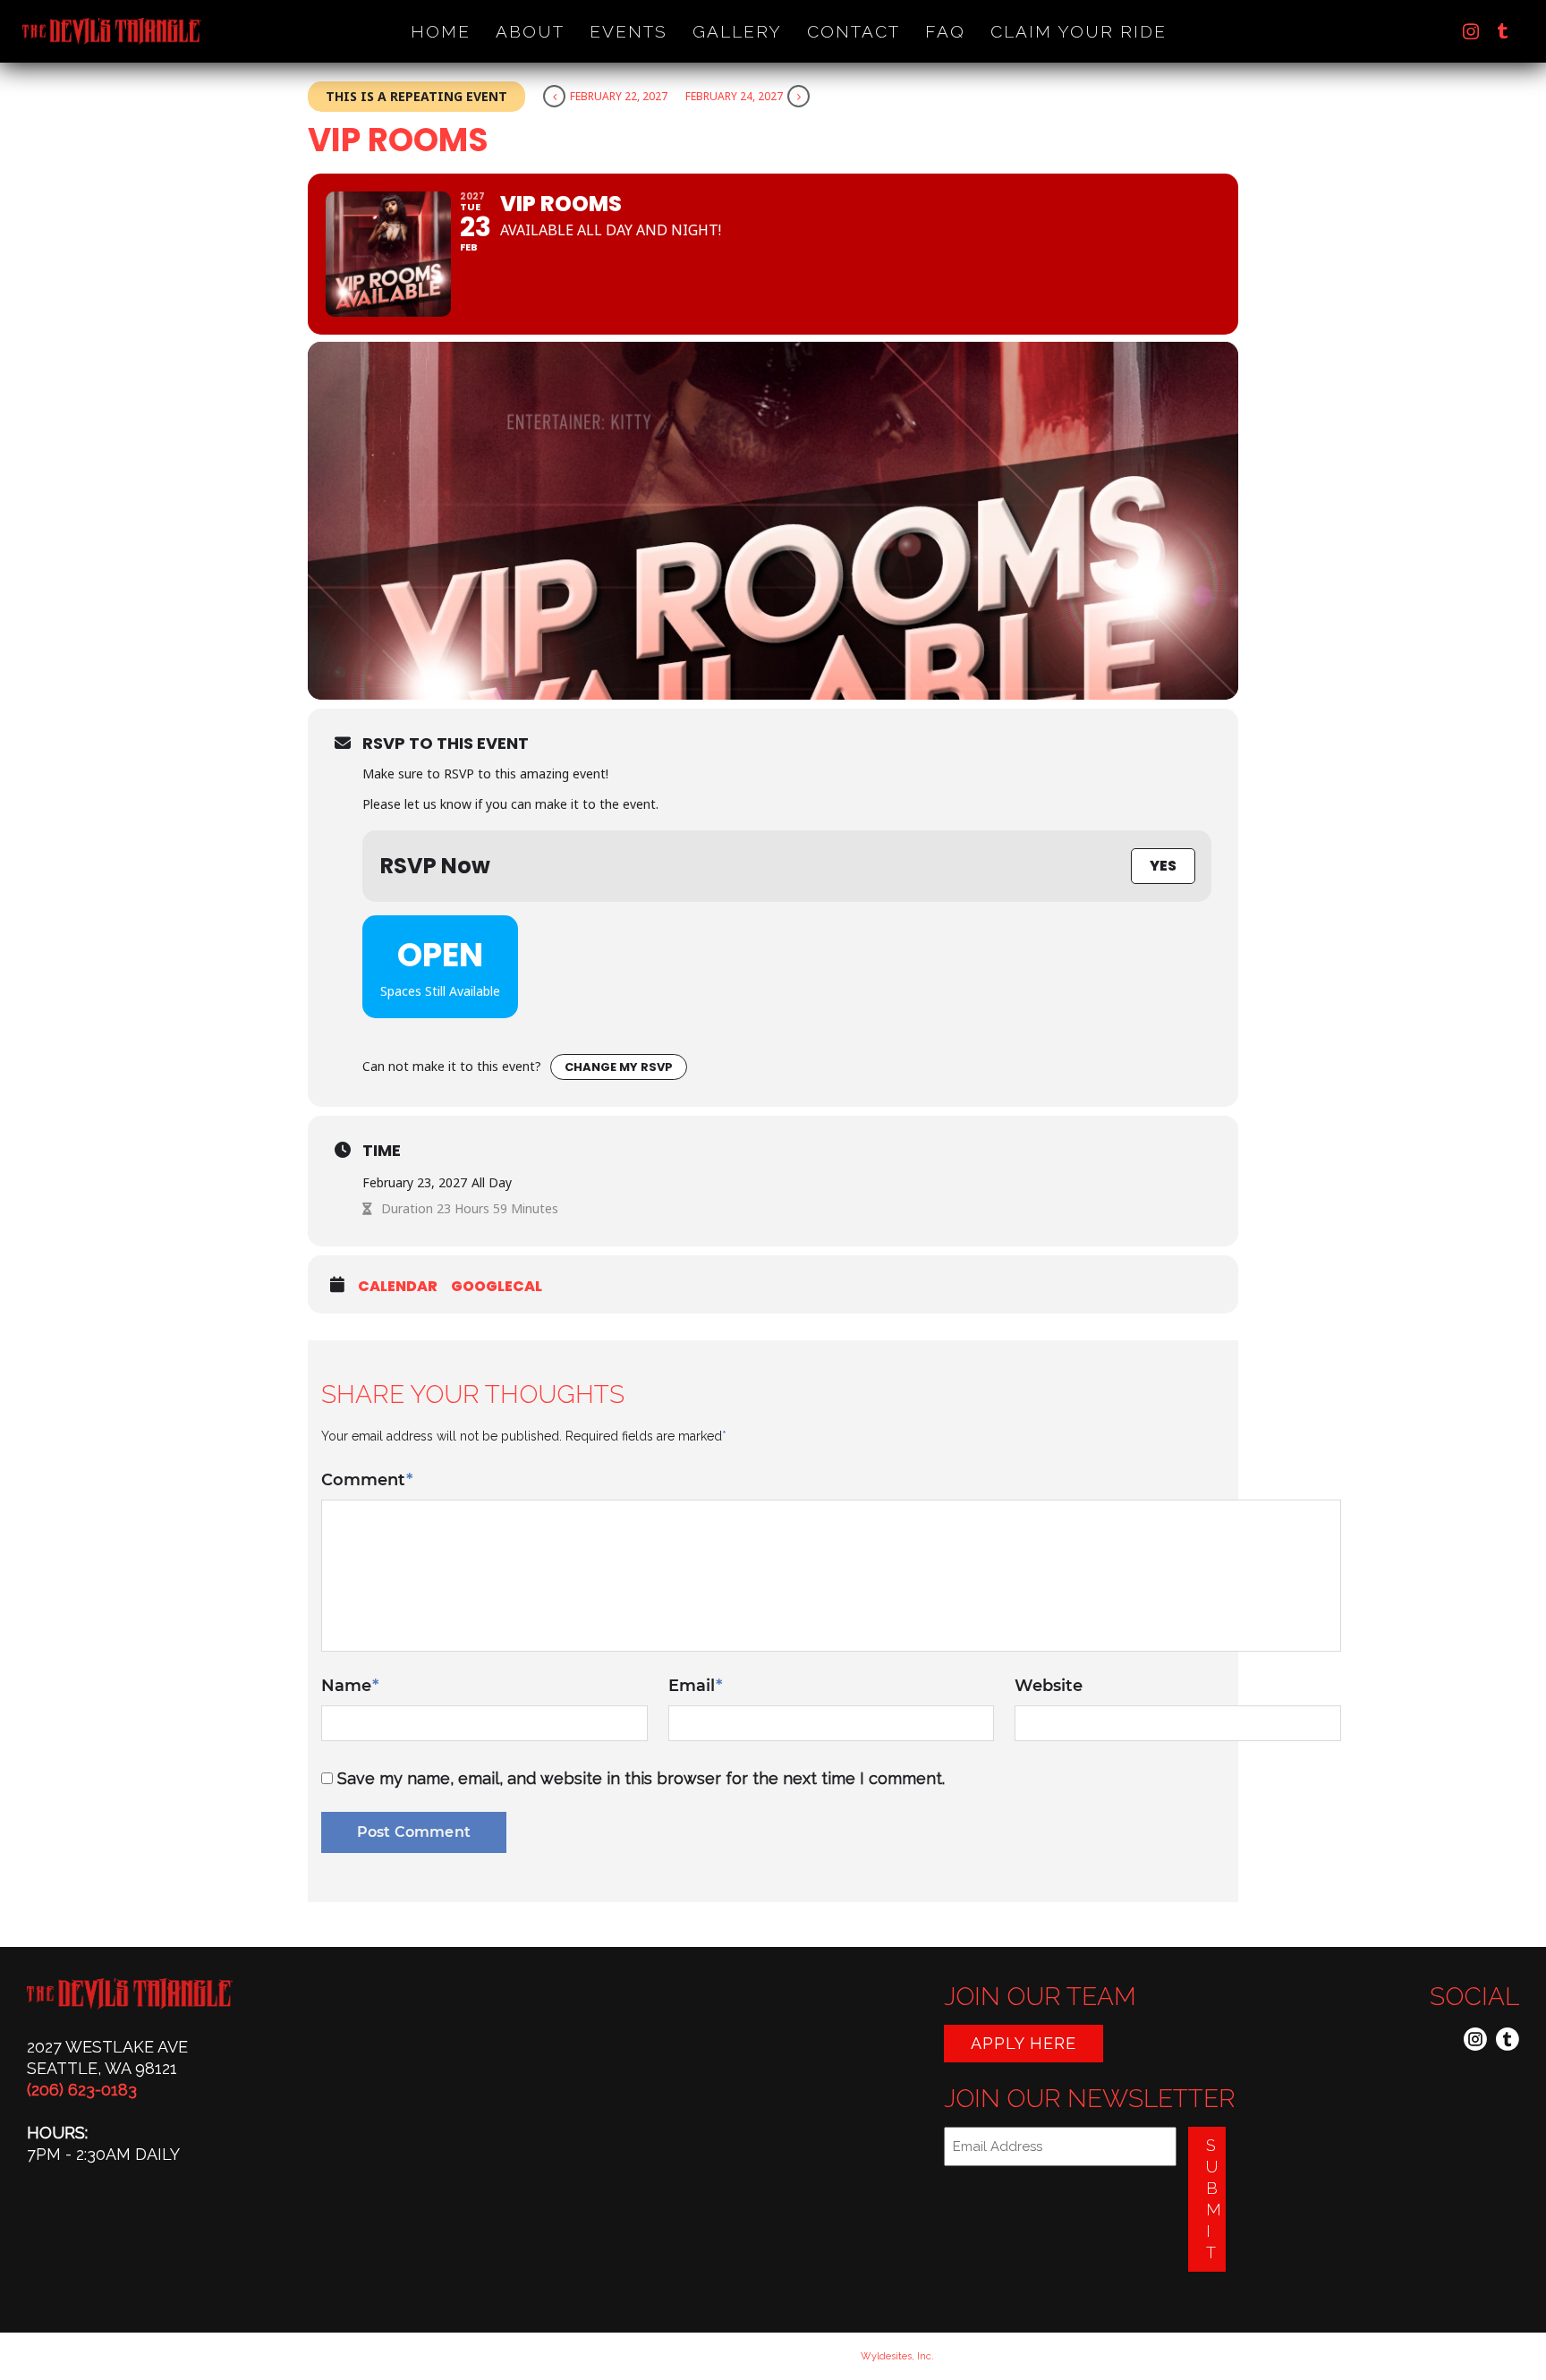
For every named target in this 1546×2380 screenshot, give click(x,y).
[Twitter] (1503, 31)
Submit (1214, 2199)
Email (695, 1686)
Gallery (737, 31)
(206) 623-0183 (82, 2090)
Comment (367, 1480)
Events (629, 31)
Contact (854, 31)
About (530, 31)
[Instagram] (1471, 31)
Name (350, 1686)
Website (1049, 1686)
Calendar (398, 1287)
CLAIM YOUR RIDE (1079, 31)
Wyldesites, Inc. (897, 2356)
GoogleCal (497, 1287)
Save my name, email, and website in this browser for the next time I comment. (641, 1778)
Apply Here (1024, 2043)
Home (441, 31)
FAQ (945, 31)
